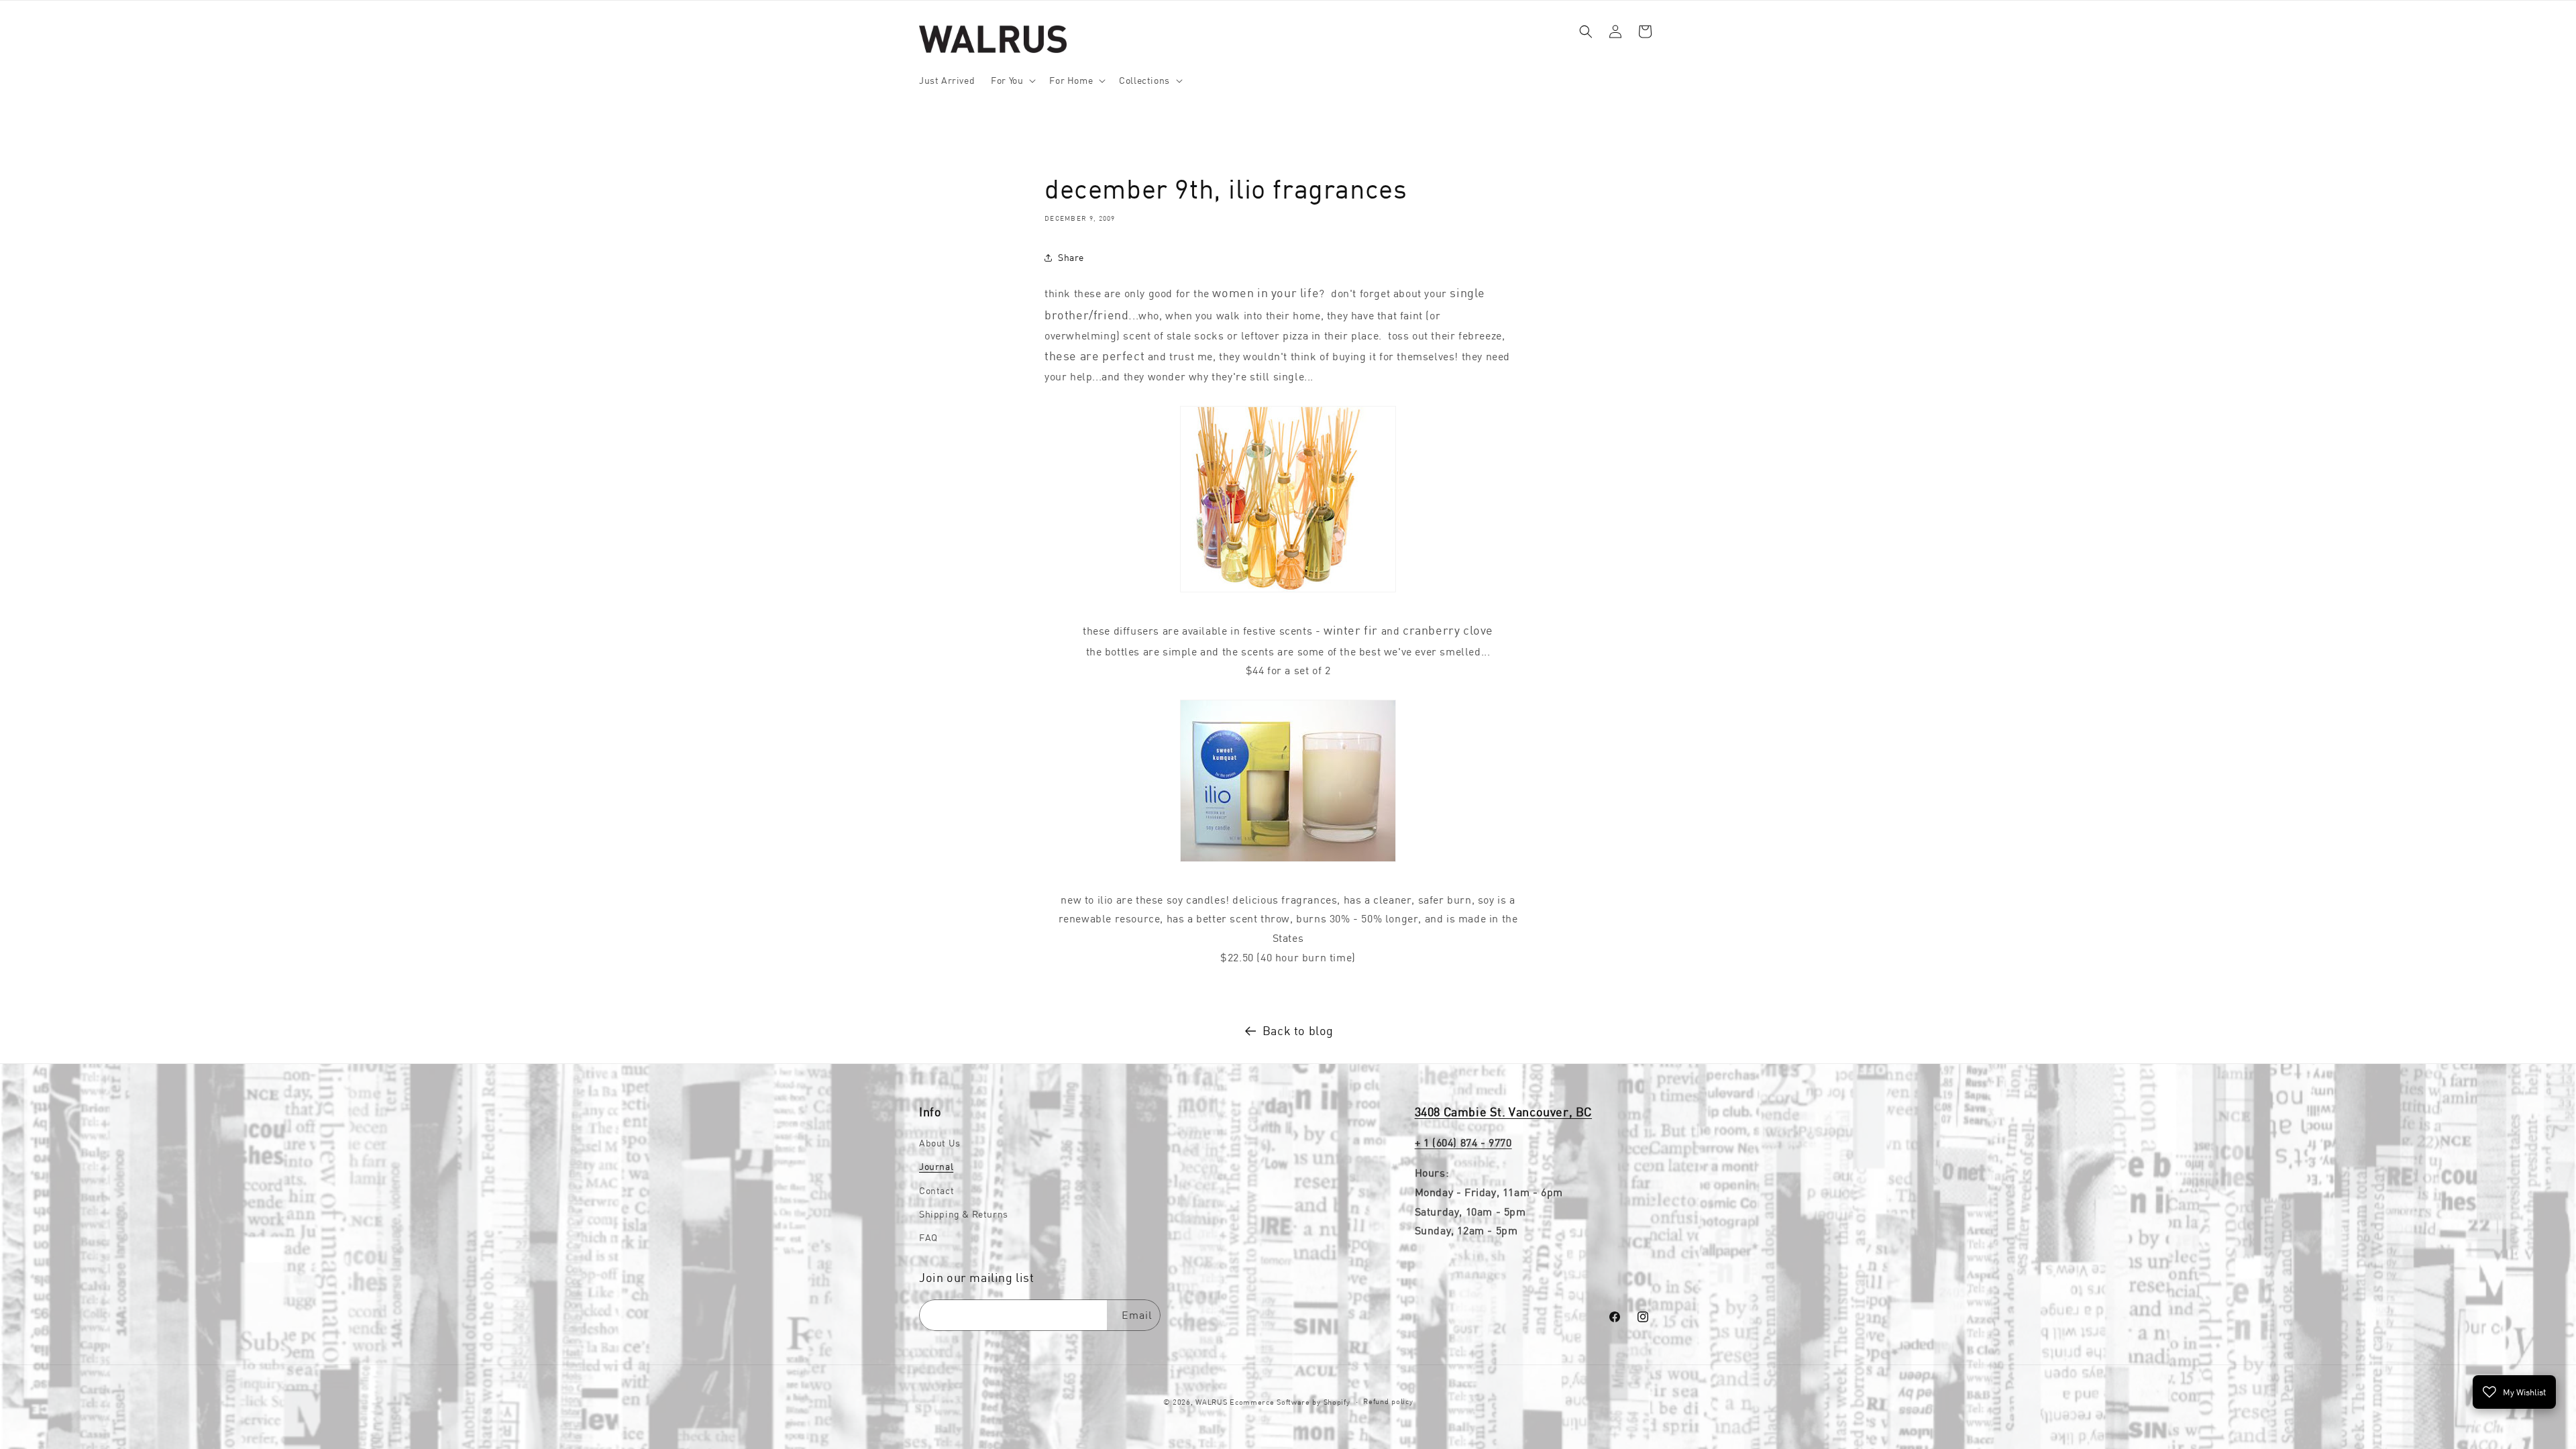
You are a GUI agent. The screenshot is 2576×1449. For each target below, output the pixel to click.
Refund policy (1388, 1401)
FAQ (928, 1238)
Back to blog (1298, 1031)
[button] (1012, 80)
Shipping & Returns (964, 1214)
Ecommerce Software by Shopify (1290, 1402)
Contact (936, 1191)
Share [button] (1071, 257)
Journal (936, 1167)
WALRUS (1211, 1402)
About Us (940, 1143)
